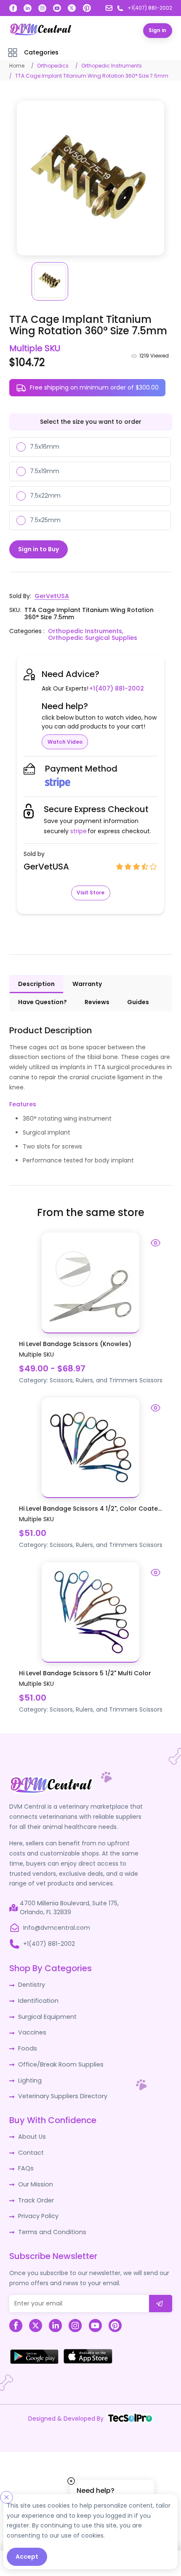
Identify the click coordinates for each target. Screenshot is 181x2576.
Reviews (97, 1001)
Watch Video (65, 741)
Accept (27, 2557)
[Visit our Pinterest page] (87, 8)
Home (17, 65)
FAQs (25, 2164)
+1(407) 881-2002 (116, 688)
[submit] (161, 2298)
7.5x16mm (45, 446)
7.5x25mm (45, 520)
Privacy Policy (38, 2211)
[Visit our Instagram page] (42, 8)
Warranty (87, 983)
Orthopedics (53, 65)
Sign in (157, 30)
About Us (31, 2133)
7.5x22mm (45, 495)
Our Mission (35, 2180)
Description (36, 983)
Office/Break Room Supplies (59, 2061)
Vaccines (32, 2030)
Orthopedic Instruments (112, 65)
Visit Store (90, 892)
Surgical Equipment (47, 2015)
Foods (27, 2046)
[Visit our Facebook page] (13, 8)
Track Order (36, 2195)
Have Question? (43, 1001)
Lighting (29, 2077)
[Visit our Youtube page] (57, 8)
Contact (31, 2148)
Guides (138, 1001)
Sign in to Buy (39, 548)
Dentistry (31, 1983)
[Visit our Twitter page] (72, 8)
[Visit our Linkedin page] (28, 8)
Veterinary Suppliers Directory (61, 2093)
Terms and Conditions (51, 2227)
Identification (38, 1999)
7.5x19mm (45, 471)
